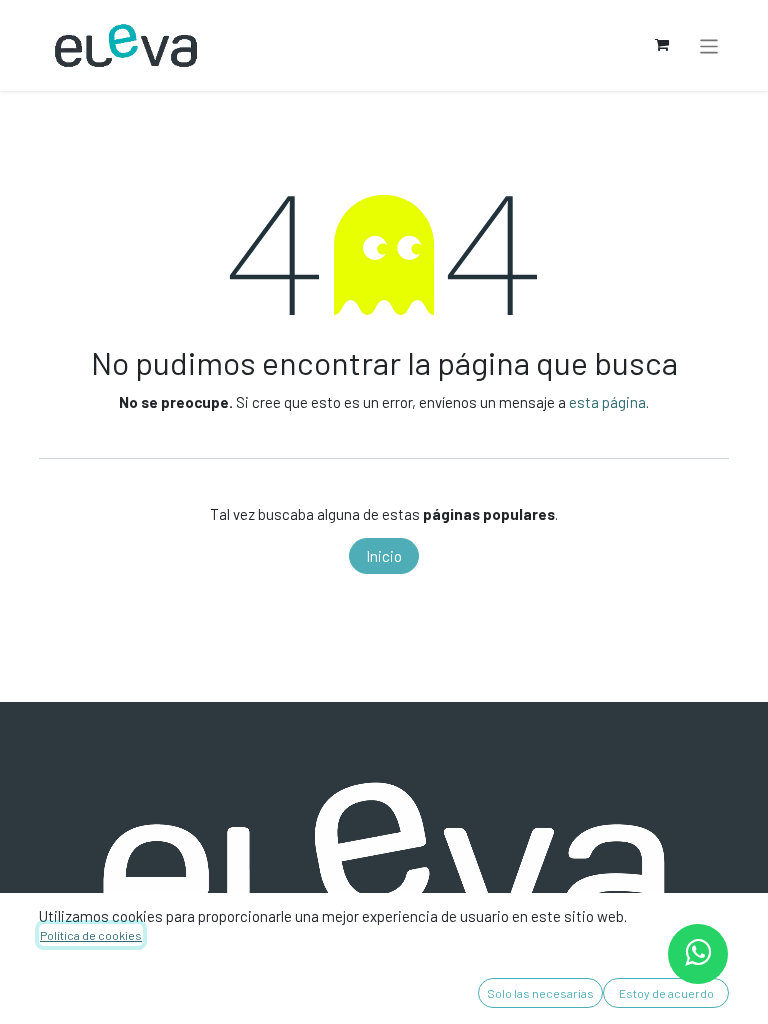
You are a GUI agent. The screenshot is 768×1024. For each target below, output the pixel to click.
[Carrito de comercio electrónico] (662, 45)
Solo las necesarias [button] (540, 993)
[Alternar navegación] (709, 45)
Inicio (384, 556)
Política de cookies (91, 935)
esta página (607, 402)
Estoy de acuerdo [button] (666, 993)
